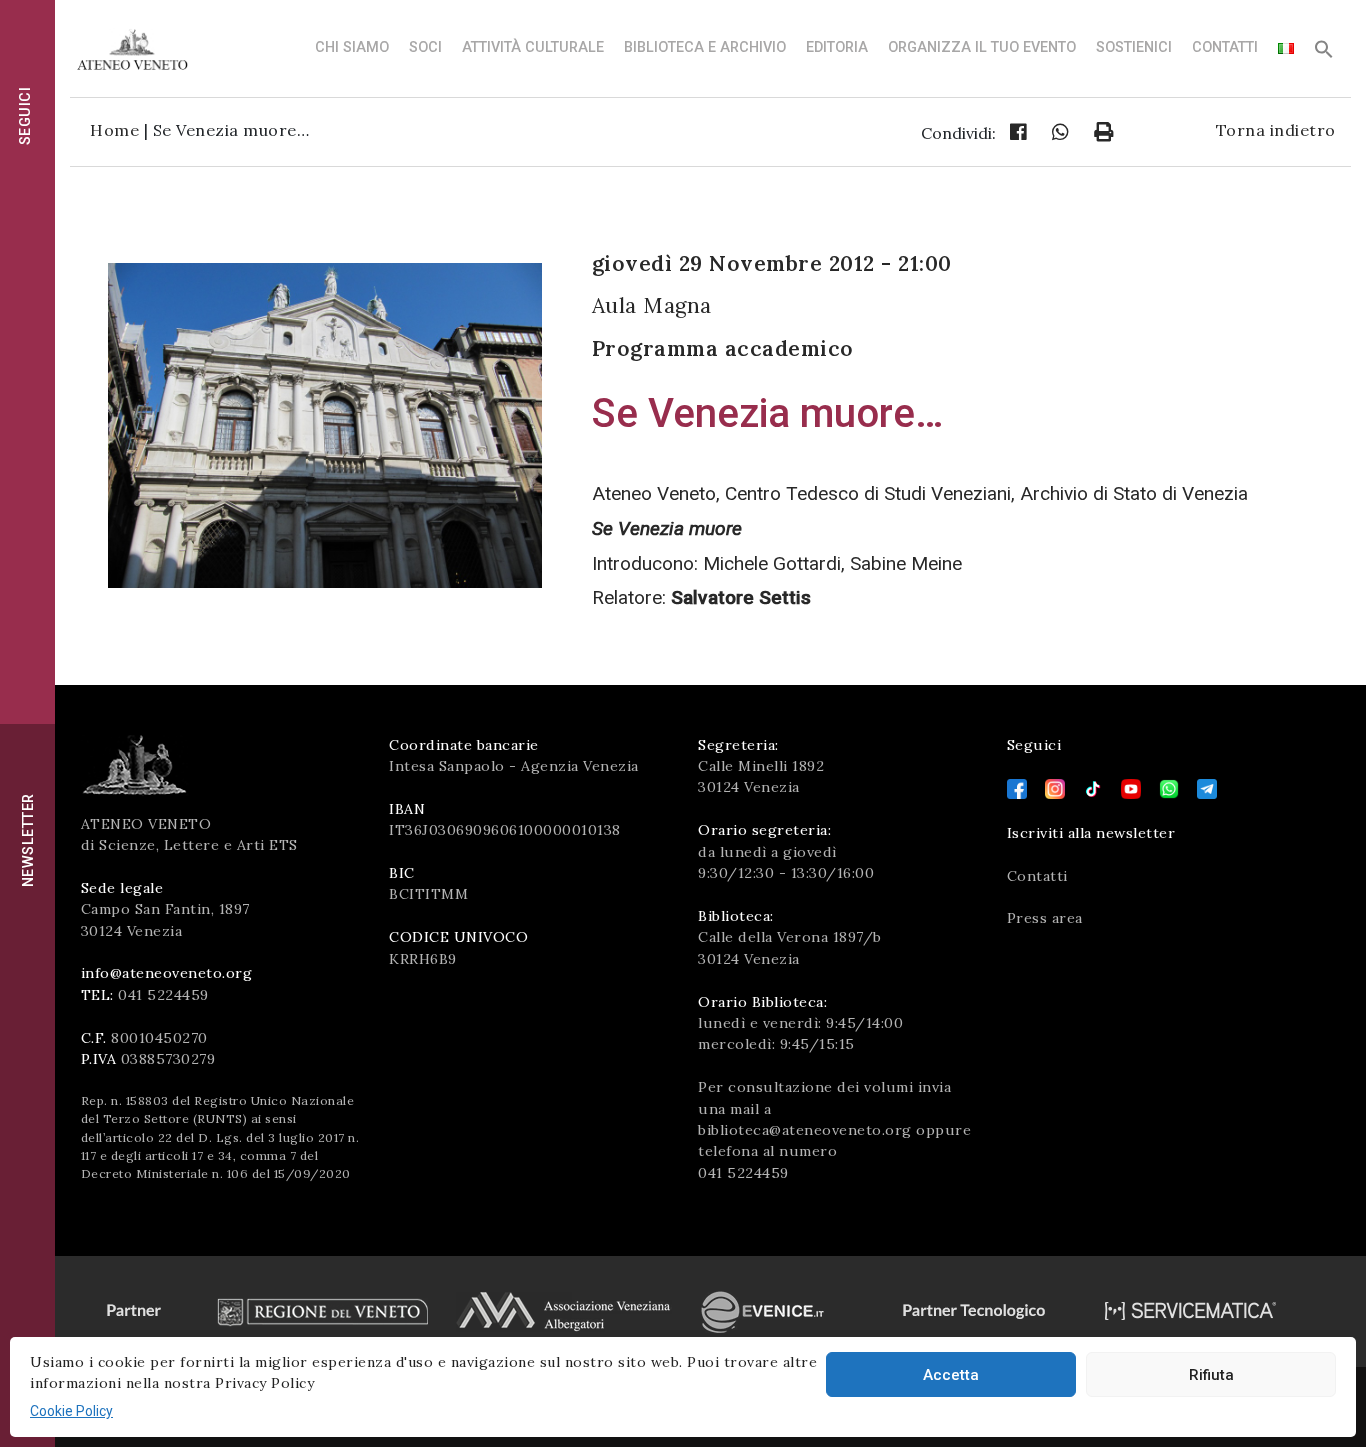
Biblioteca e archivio (705, 47)
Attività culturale (533, 47)
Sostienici (1134, 47)
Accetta (951, 1375)
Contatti (1225, 47)
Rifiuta (1211, 1375)
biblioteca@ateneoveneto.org (805, 1130)
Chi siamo (352, 47)
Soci (425, 47)
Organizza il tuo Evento (982, 47)
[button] (1324, 54)
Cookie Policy (71, 1411)
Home (114, 130)
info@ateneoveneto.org (167, 973)
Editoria (837, 47)
